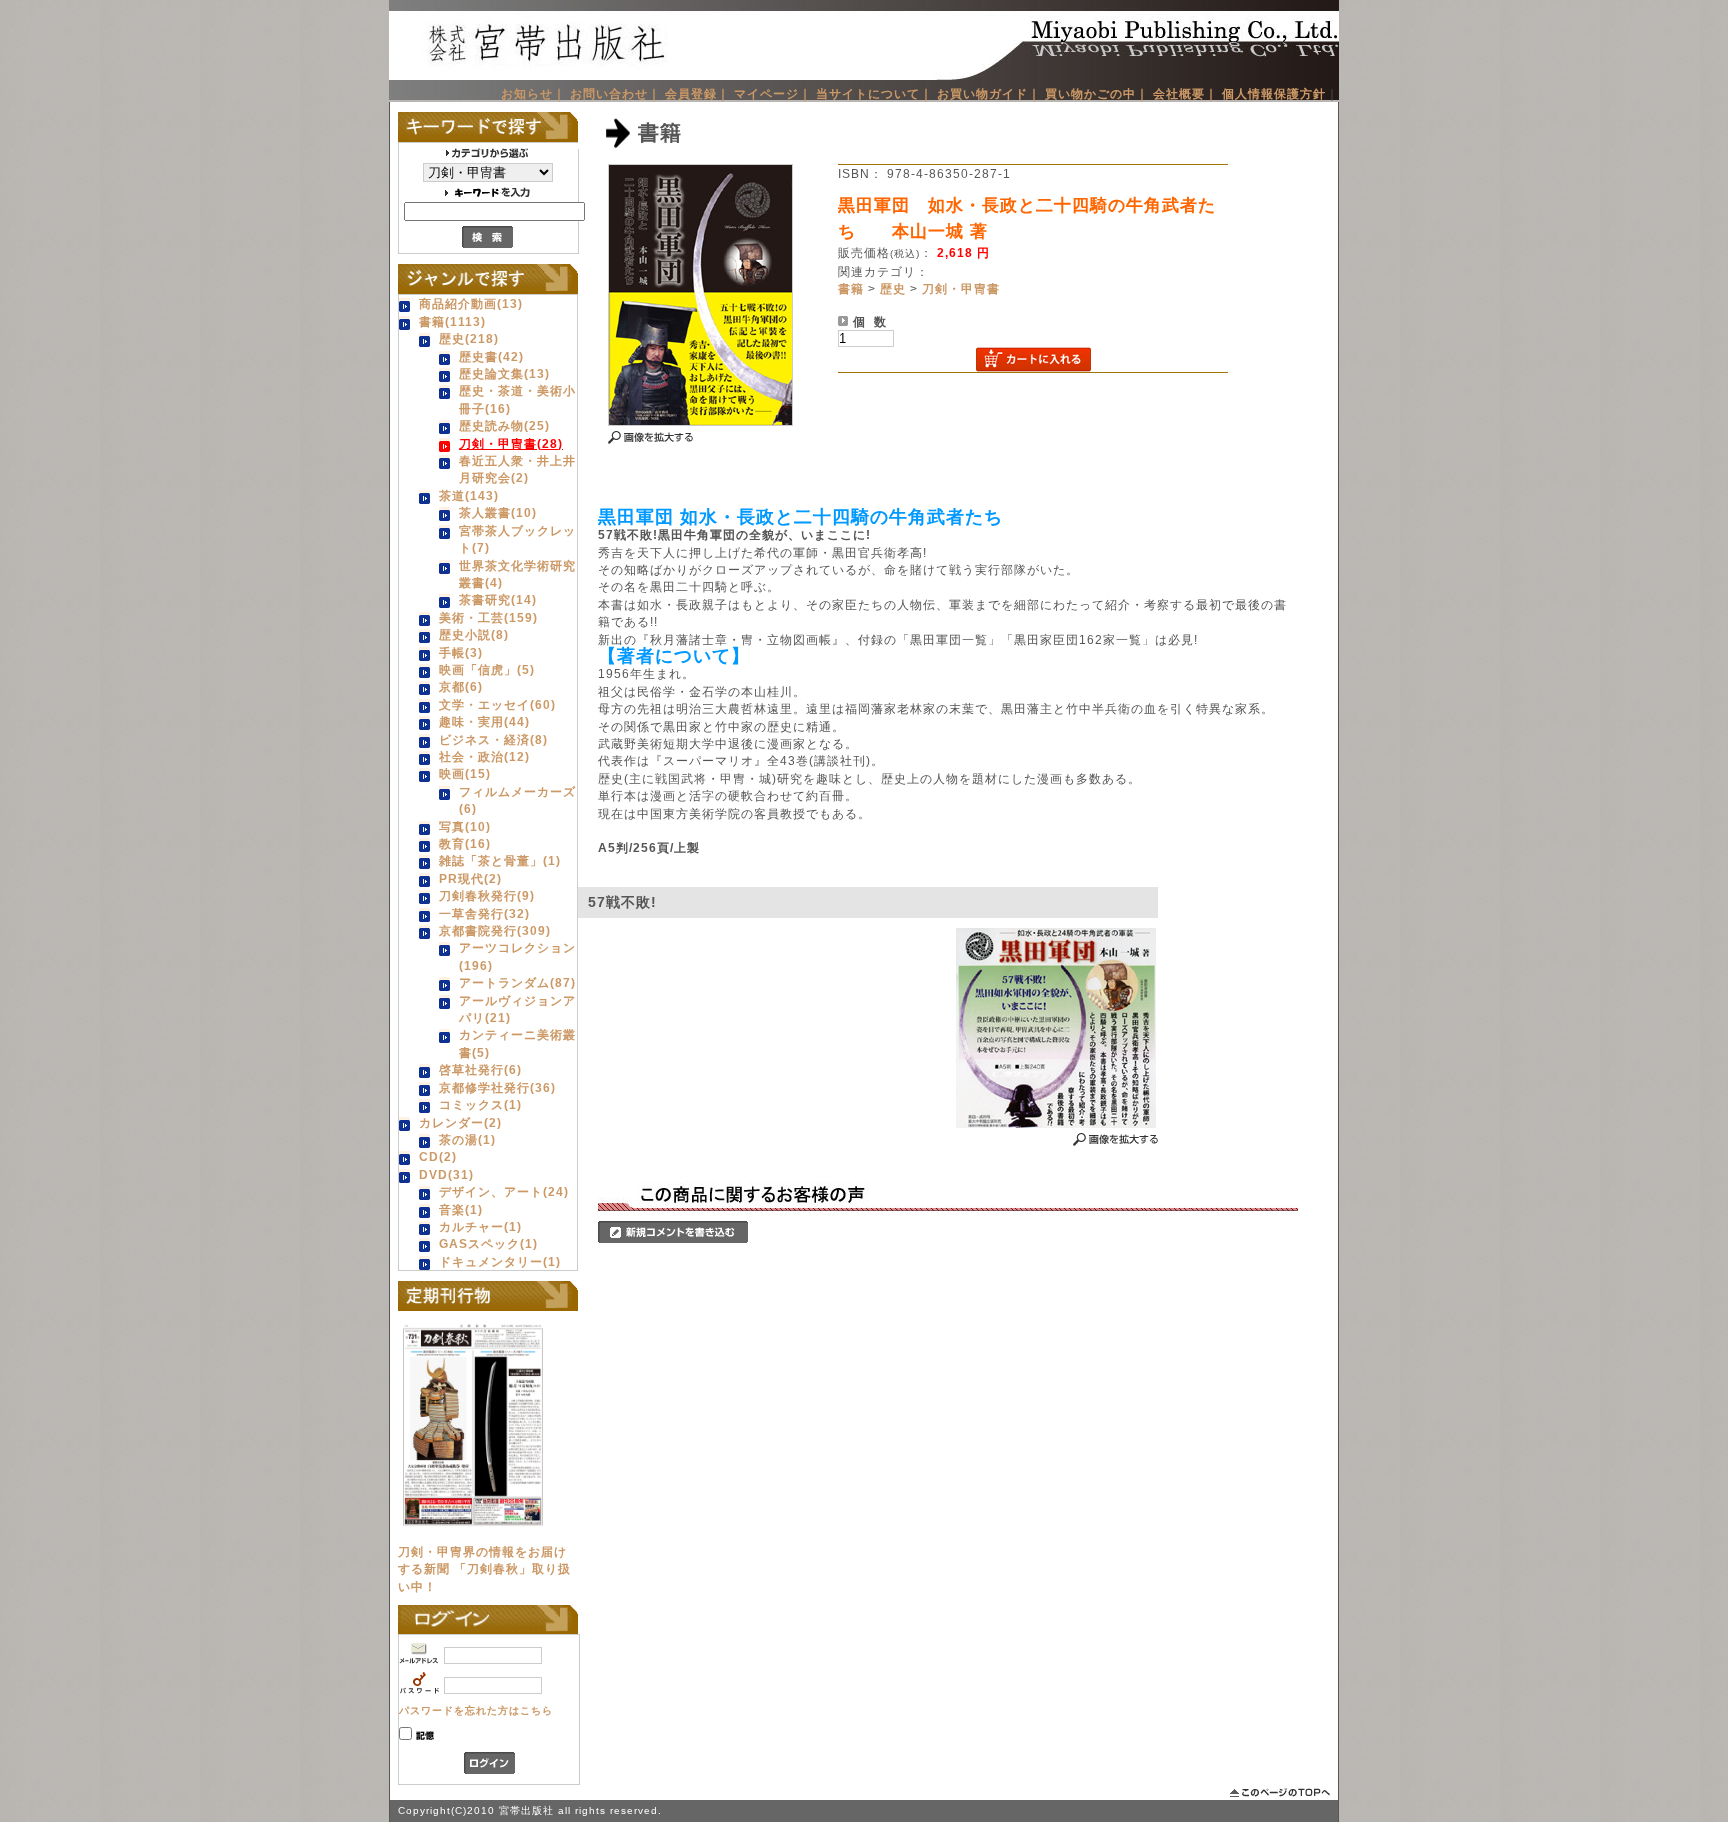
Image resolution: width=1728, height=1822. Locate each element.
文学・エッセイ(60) (497, 704)
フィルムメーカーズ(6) (517, 800)
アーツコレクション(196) (517, 956)
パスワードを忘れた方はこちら (476, 1710)
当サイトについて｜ (874, 93)
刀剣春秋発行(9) (487, 895)
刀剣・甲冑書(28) (511, 443)
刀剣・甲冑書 (961, 288)
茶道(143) (469, 495)
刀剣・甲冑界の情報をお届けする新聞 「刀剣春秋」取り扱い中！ (484, 1569)
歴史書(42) (491, 356)
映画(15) (465, 773)
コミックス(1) (480, 1104)
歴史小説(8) (474, 634)
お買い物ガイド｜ (989, 93)
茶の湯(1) (467, 1139)
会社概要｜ (1185, 93)
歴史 (893, 288)
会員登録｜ (697, 93)
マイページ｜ (773, 93)
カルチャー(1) (480, 1226)
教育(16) (465, 843)
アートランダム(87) (517, 982)
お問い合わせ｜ (615, 93)
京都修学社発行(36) (497, 1087)
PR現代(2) (470, 878)
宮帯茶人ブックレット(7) (517, 539)
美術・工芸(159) (488, 617)
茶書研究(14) (498, 599)
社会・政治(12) (484, 756)
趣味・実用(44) (484, 721)
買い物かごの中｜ (1097, 93)
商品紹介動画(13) (471, 303)
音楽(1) (461, 1209)
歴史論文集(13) (504, 373)
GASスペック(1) (488, 1243)
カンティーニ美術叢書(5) (517, 1043)
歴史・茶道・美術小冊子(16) (517, 399)
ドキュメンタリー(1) (500, 1261)
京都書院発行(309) (495, 930)
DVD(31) (446, 1174)
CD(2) (438, 1156)
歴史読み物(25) (504, 425)
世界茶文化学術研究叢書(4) (517, 574)
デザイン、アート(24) (504, 1191)
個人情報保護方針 (1274, 93)
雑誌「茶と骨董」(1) (500, 860)
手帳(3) (461, 652)
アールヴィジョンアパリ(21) (517, 1009)
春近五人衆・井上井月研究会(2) (517, 469)
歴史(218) (469, 338)
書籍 (851, 288)
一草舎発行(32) (484, 913)
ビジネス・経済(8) (493, 739)
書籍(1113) (452, 321)
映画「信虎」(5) (487, 669)
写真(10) (465, 826)
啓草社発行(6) (480, 1069)
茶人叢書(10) (498, 512)
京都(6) (461, 686)
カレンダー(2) (460, 1122)
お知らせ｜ (533, 93)
